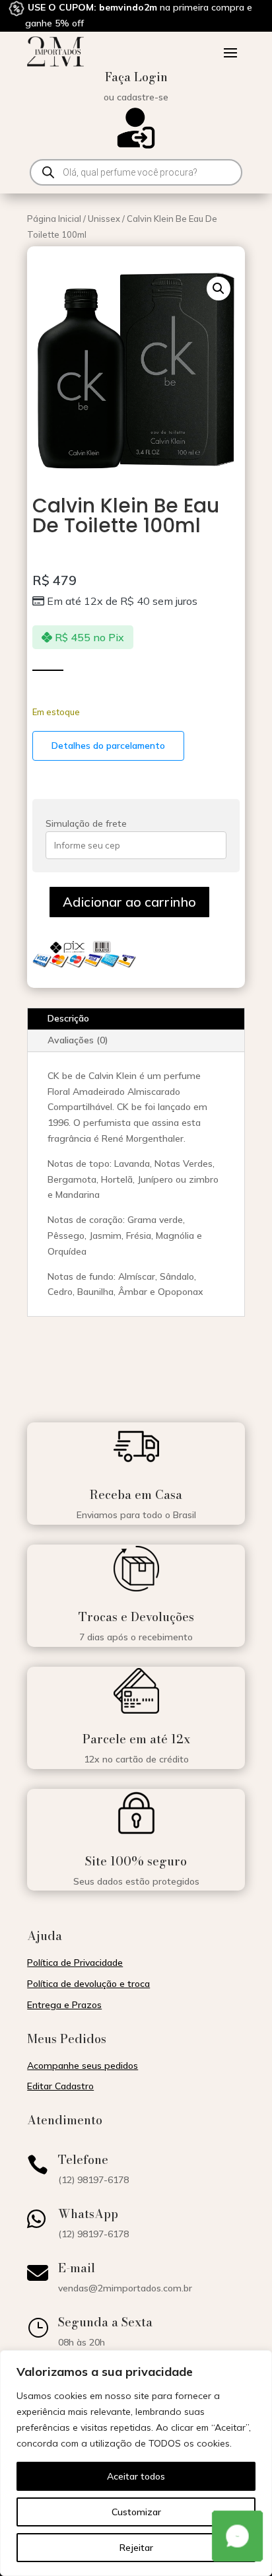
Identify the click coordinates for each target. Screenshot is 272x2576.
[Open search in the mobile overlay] (136, 172)
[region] (136, 2463)
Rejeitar (136, 2548)
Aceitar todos (136, 2476)
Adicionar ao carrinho (129, 902)
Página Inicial (54, 219)
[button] (219, 289)
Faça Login (136, 77)
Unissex (104, 219)
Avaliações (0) (78, 1040)
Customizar (136, 2512)
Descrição (68, 1018)
